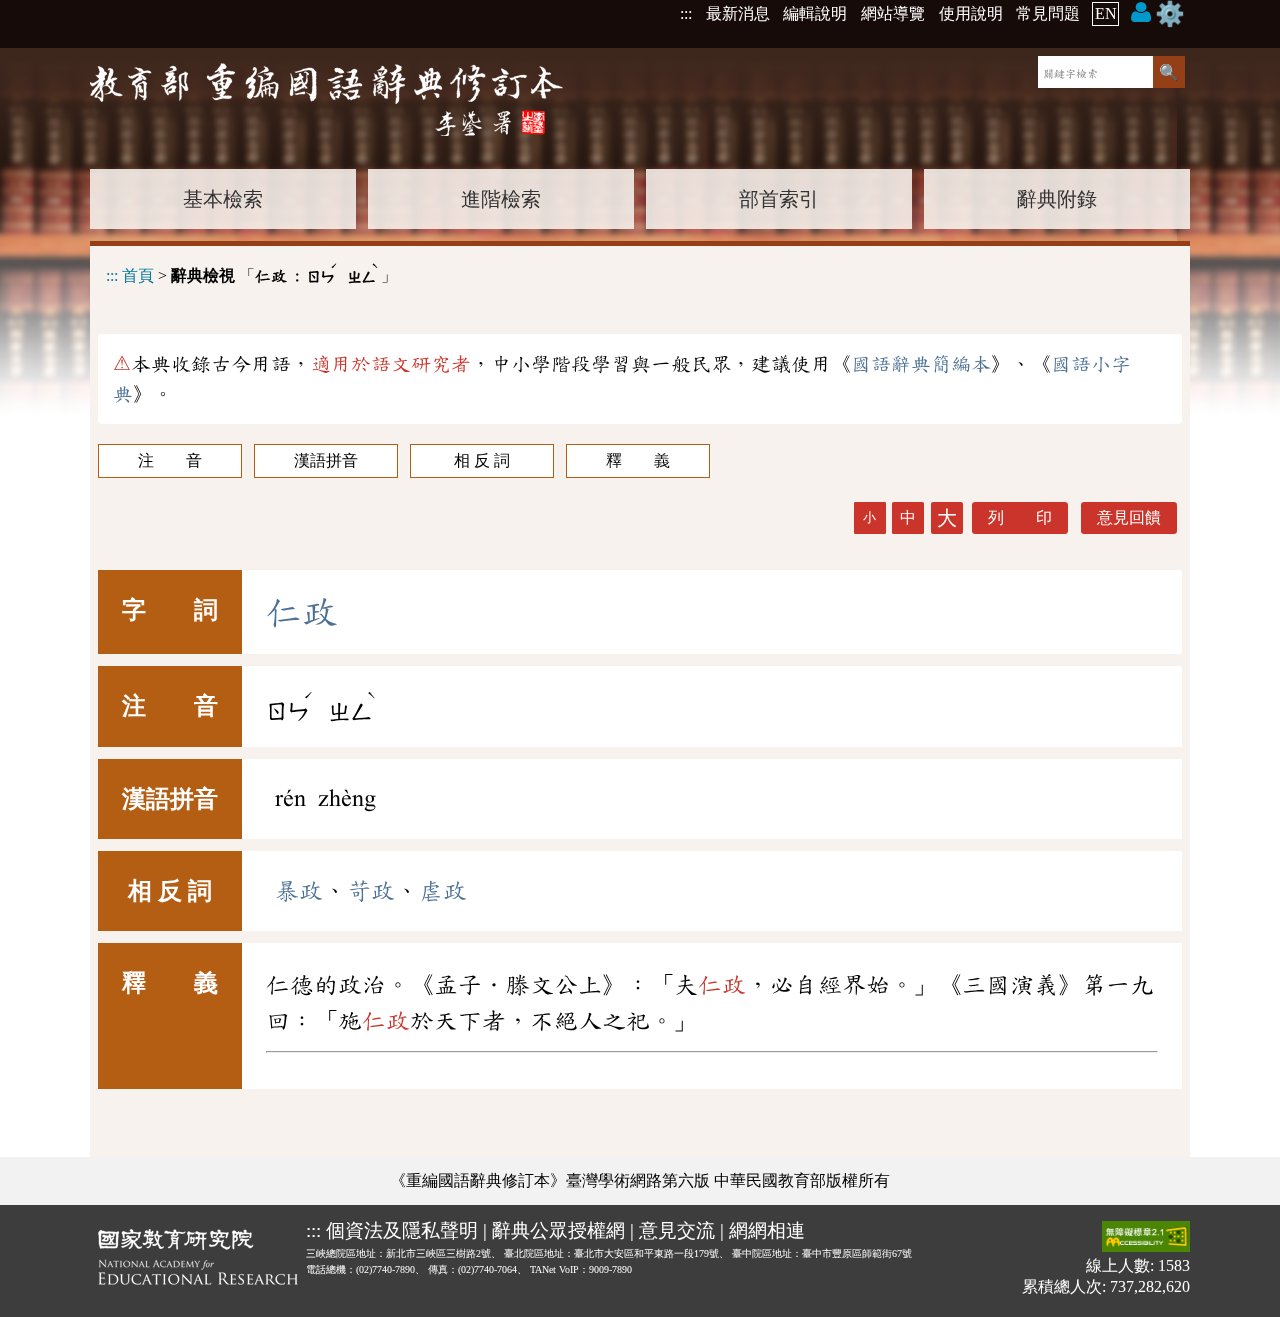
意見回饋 (1129, 517)
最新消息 (738, 13)
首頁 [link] (138, 275)
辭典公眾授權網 (558, 1230)
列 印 (1020, 517)
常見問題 (1048, 13)
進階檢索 (501, 199)
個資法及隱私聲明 (402, 1230)
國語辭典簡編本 (921, 364)
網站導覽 (893, 13)
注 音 (170, 460)
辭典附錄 (1057, 199)
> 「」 (251, 272)
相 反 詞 (482, 460)
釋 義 (638, 460)
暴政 (299, 891)
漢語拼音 (326, 460)
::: (686, 13)
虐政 (443, 891)
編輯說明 (815, 13)
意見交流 (677, 1230)
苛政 (371, 891)
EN (1106, 13)
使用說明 (971, 13)
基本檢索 (223, 199)
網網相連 (767, 1230)
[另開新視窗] (198, 1261)
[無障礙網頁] (1146, 1238)
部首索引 (779, 199)
